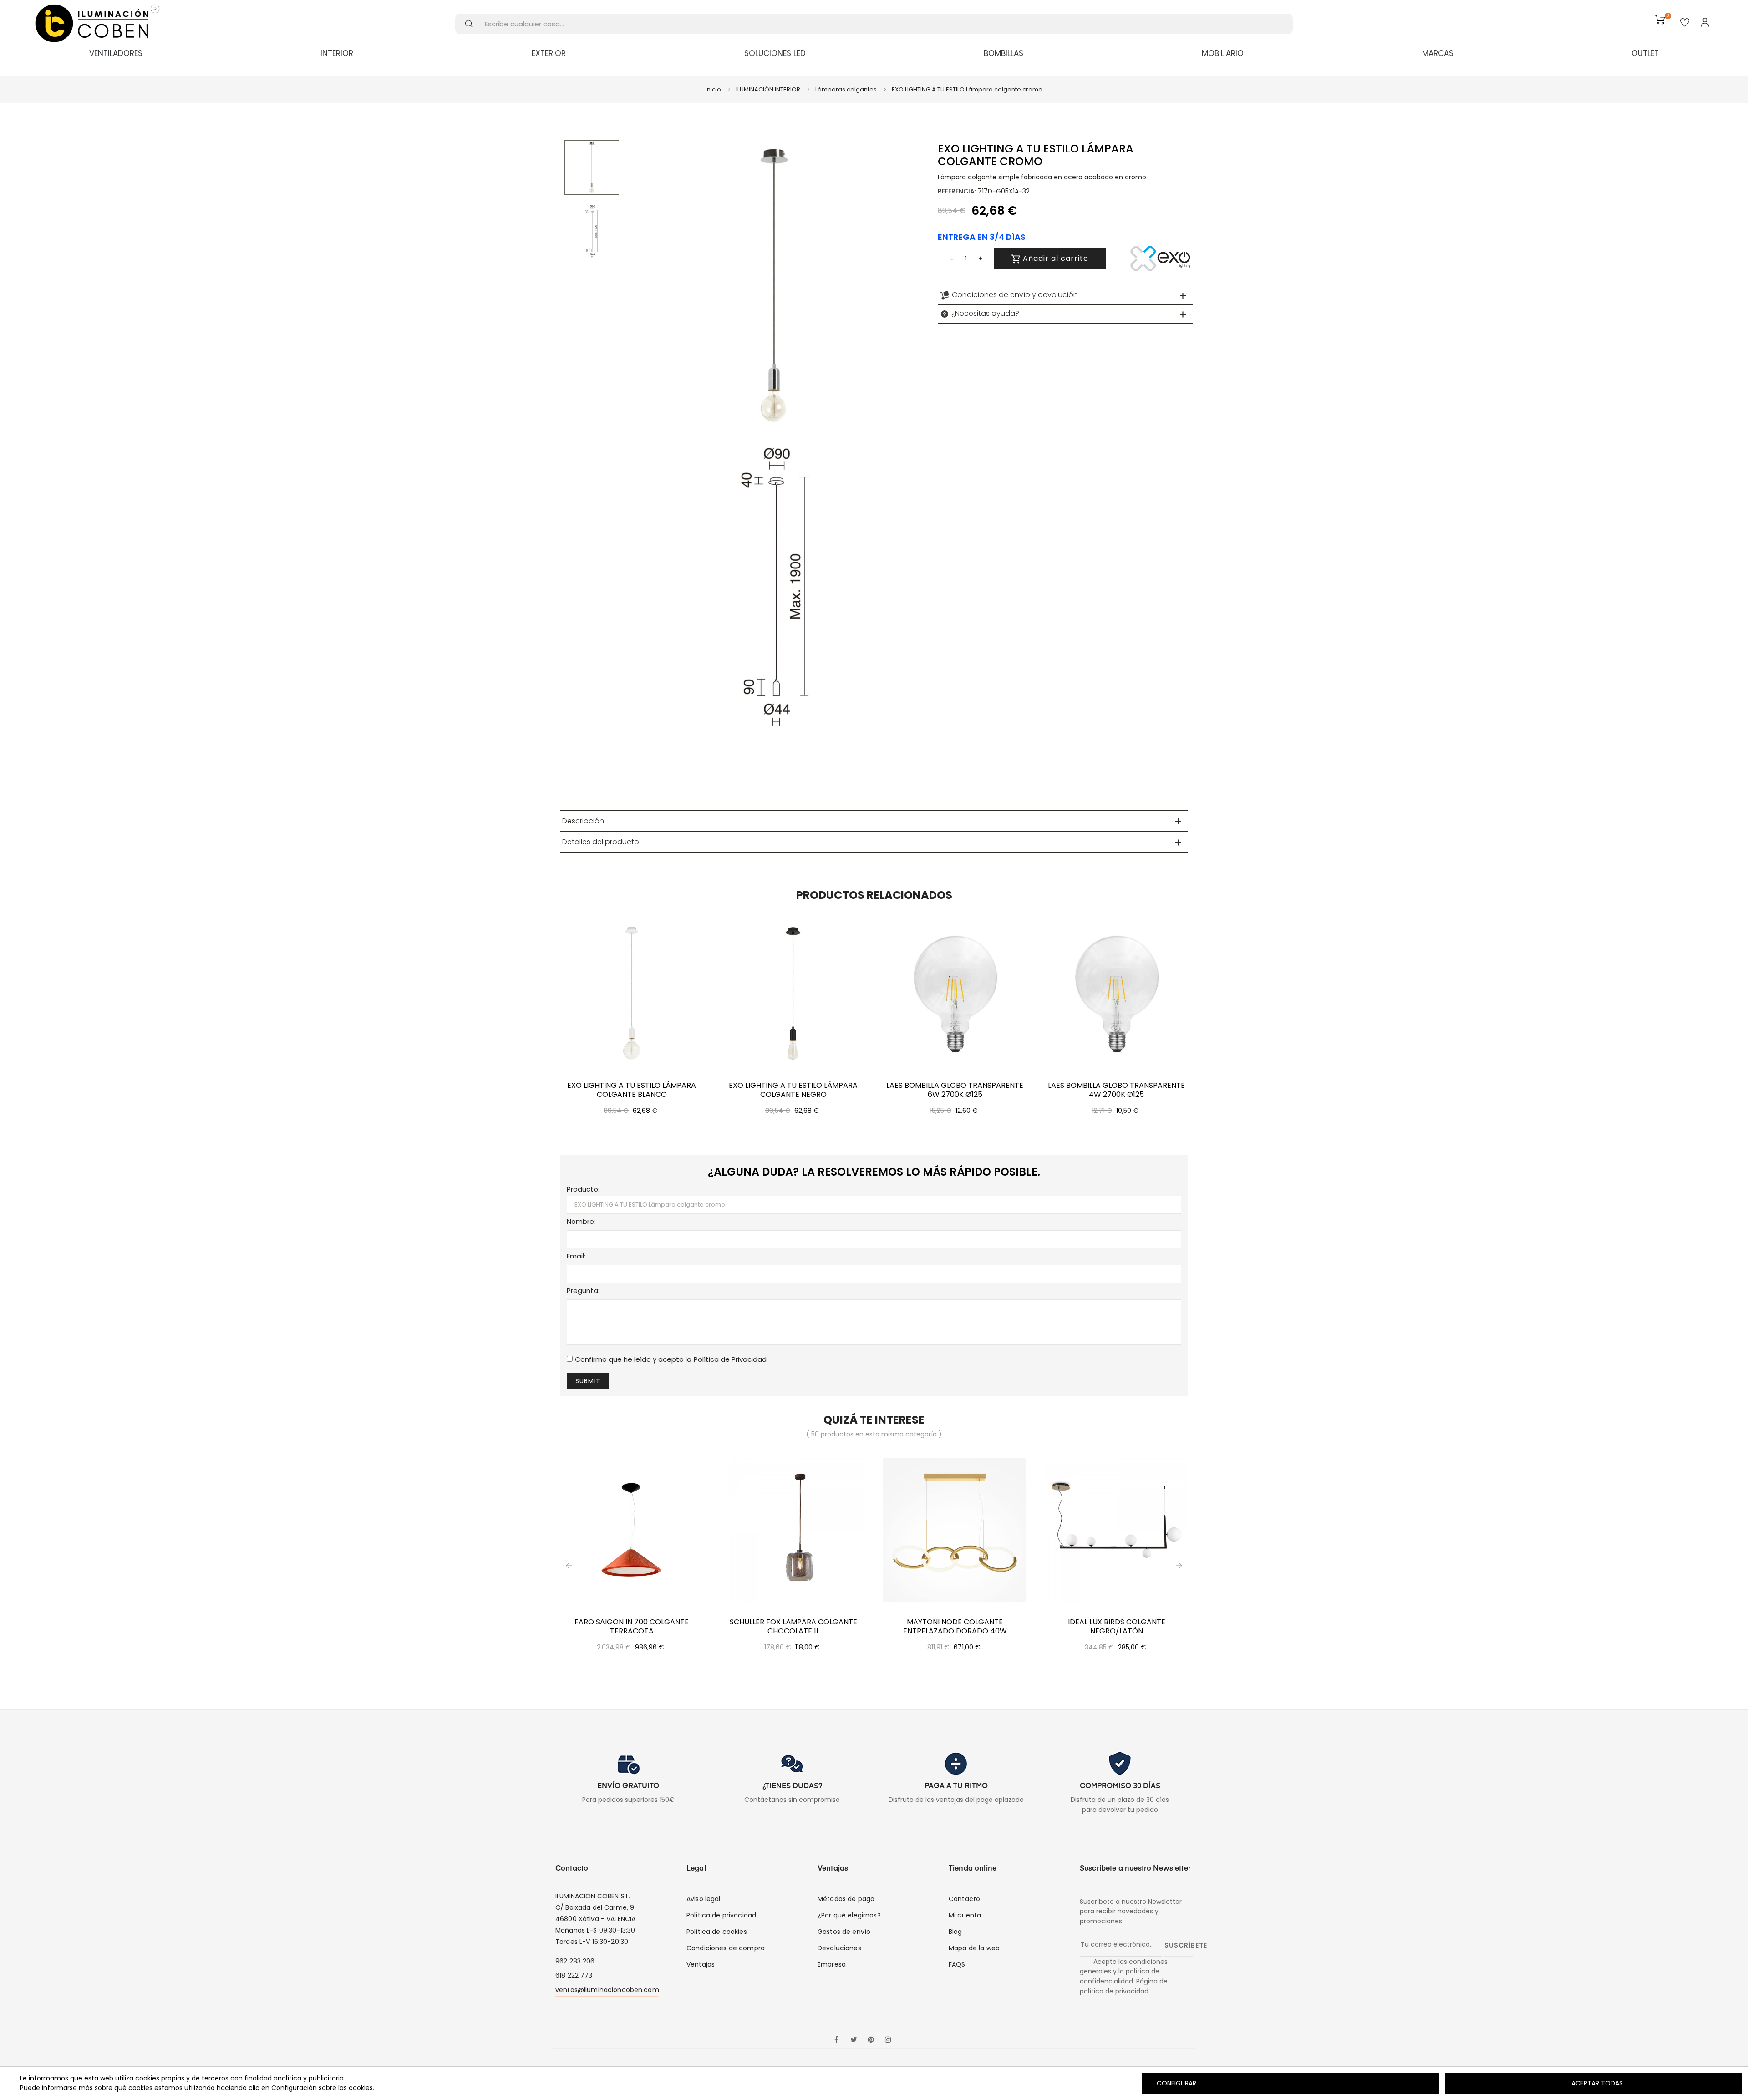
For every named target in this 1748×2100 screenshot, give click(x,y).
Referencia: (957, 191)
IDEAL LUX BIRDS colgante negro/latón (1117, 1627)
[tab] (1065, 295)
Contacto (964, 1899)
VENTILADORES (116, 53)
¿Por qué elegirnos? (849, 1915)
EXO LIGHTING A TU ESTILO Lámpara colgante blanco (632, 1090)
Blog (955, 1932)
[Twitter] (854, 2040)
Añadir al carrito (1054, 258)
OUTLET (1645, 53)
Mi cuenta (965, 1915)
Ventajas (701, 1964)
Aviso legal (704, 1899)
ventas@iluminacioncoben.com (607, 1990)
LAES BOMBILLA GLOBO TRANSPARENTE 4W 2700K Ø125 (1116, 1090)
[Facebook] (836, 2040)
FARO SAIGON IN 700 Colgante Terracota (632, 1627)
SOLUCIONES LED (775, 53)
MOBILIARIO (1223, 53)
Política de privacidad (721, 1915)
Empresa (832, 1964)
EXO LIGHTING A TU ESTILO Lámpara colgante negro (793, 1090)
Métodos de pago (846, 1899)
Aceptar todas (1597, 2083)
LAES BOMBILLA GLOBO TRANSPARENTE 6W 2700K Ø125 (955, 1090)
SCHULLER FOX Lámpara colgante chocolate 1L (793, 1627)
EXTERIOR (549, 53)
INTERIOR (337, 53)
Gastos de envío (844, 1932)
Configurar (1176, 2083)
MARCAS (1438, 53)
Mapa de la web (974, 1948)
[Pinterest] (871, 2040)
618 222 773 (574, 1975)
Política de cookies (717, 1932)
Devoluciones (839, 1948)
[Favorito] (1685, 23)
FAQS (957, 1964)
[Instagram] (888, 2040)
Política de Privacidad (730, 1359)
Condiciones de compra (726, 1948)
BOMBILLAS (1004, 53)
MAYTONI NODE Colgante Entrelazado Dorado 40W (955, 1627)
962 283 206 (575, 1961)
